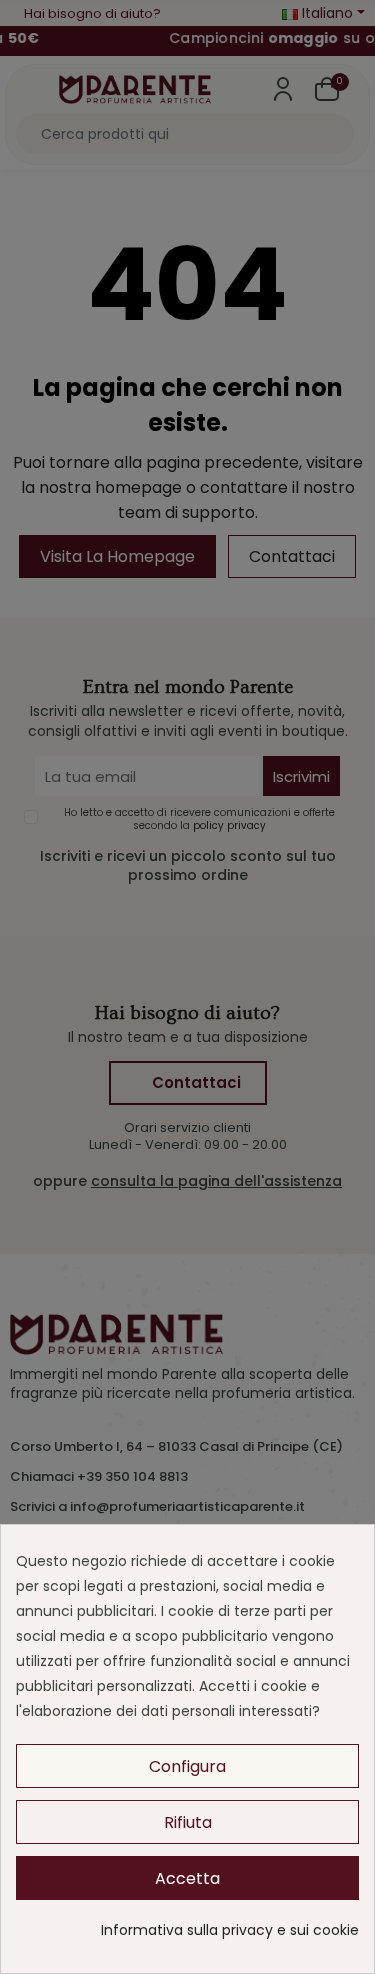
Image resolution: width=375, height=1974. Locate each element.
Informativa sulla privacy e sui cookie (230, 1930)
